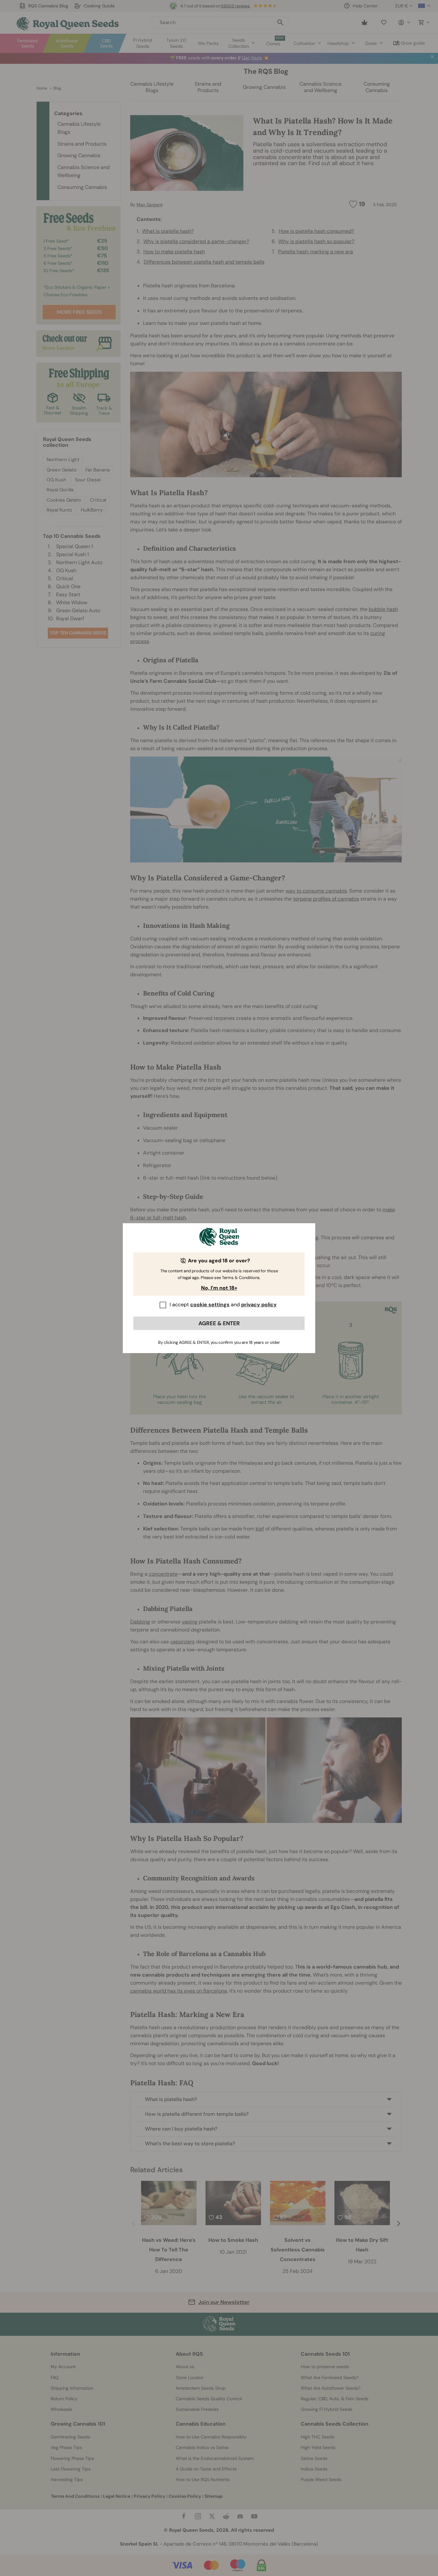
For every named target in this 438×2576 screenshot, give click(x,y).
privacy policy (259, 1305)
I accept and (223, 1305)
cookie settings (210, 1305)
